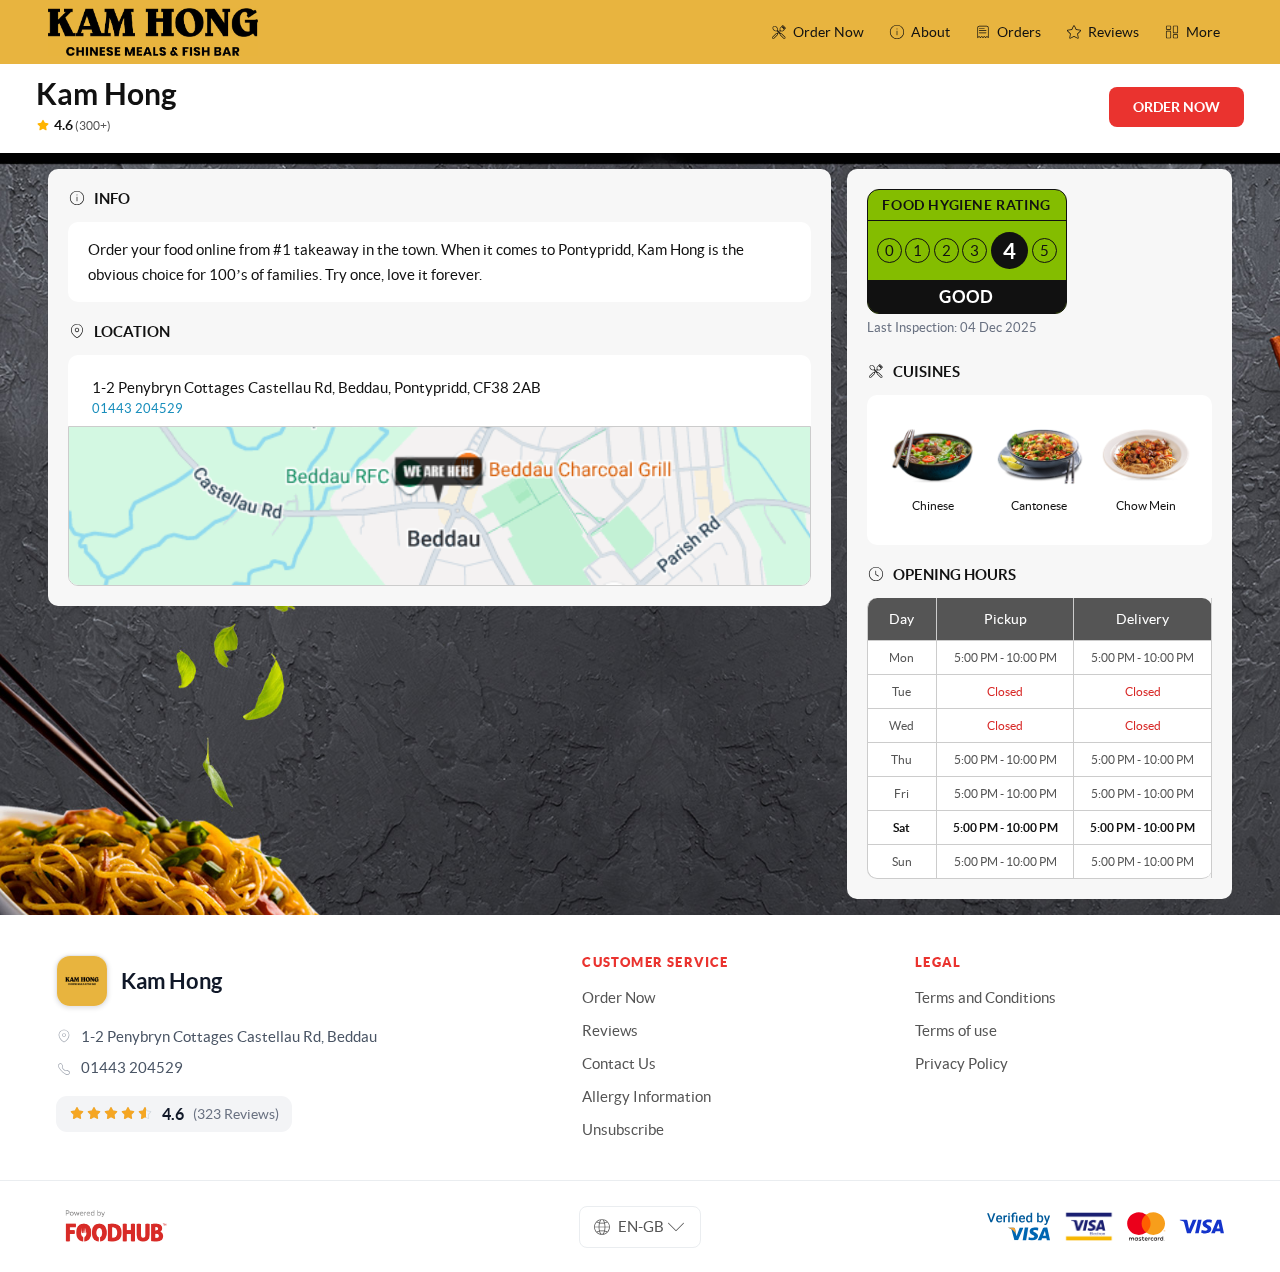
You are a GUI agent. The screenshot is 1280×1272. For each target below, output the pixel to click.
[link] (291, 1068)
